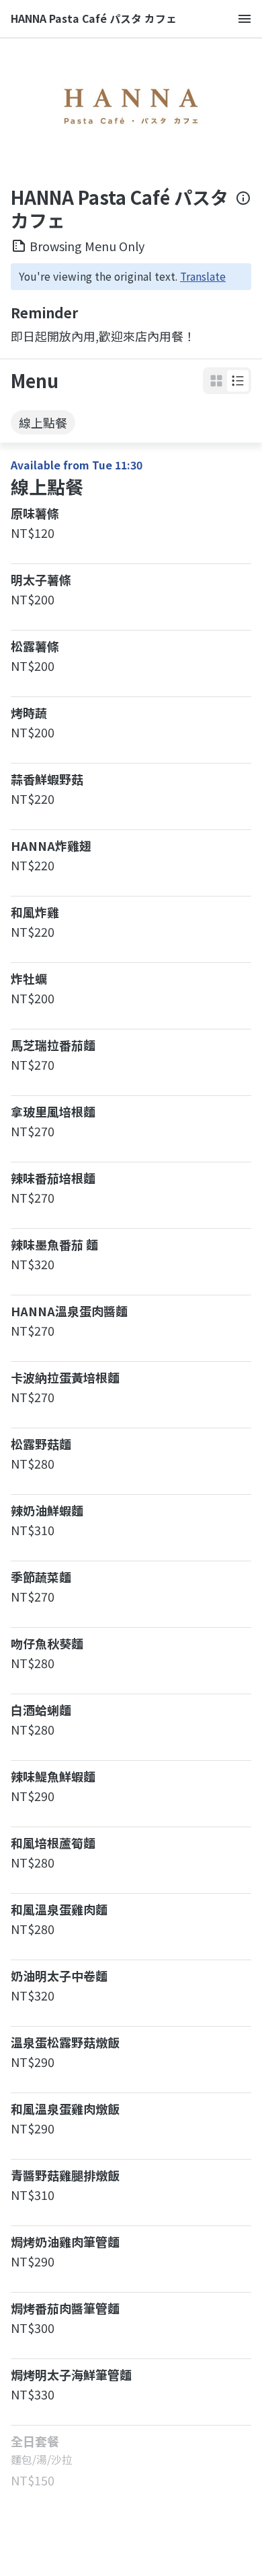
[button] (238, 381)
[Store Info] (243, 209)
